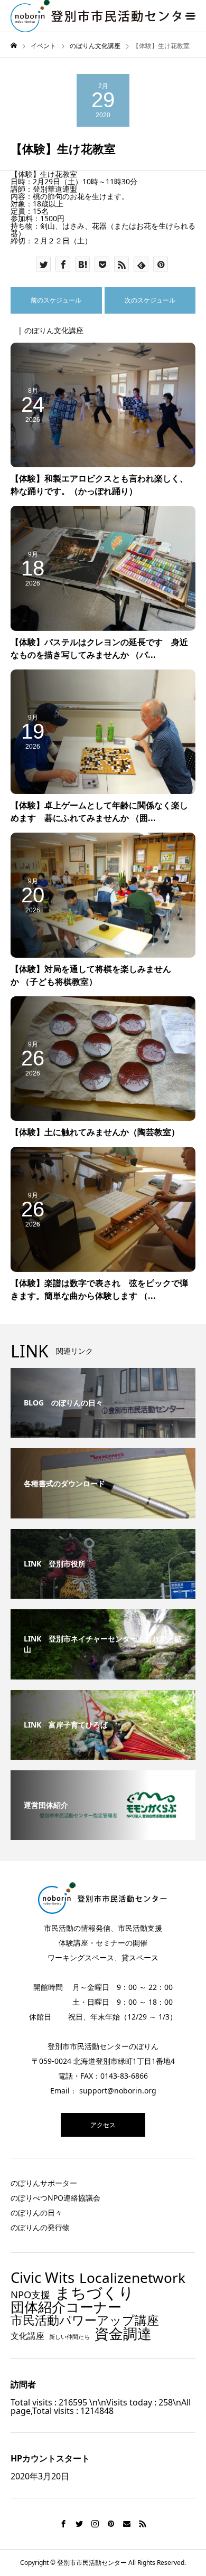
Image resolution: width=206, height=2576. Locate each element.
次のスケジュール (150, 300)
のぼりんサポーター (44, 2183)
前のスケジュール (56, 300)
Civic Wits (43, 2278)
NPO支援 (30, 2295)
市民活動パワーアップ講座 (85, 2320)
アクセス (103, 2125)
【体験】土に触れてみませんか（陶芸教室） (95, 1132)
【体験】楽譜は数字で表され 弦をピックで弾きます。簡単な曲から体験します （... (99, 1289)
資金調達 (123, 2333)
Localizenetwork (132, 2278)
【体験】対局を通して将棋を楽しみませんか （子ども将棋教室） (91, 975)
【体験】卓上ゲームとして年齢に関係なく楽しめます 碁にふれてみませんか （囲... (99, 812)
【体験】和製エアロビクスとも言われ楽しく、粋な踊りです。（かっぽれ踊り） (99, 485)
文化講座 (27, 2336)
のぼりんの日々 (36, 2212)
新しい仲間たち (69, 2337)
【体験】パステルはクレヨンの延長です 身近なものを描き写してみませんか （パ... (99, 648)
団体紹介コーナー (66, 2307)
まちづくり (95, 2293)
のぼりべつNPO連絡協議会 (55, 2198)
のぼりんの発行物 (40, 2227)
